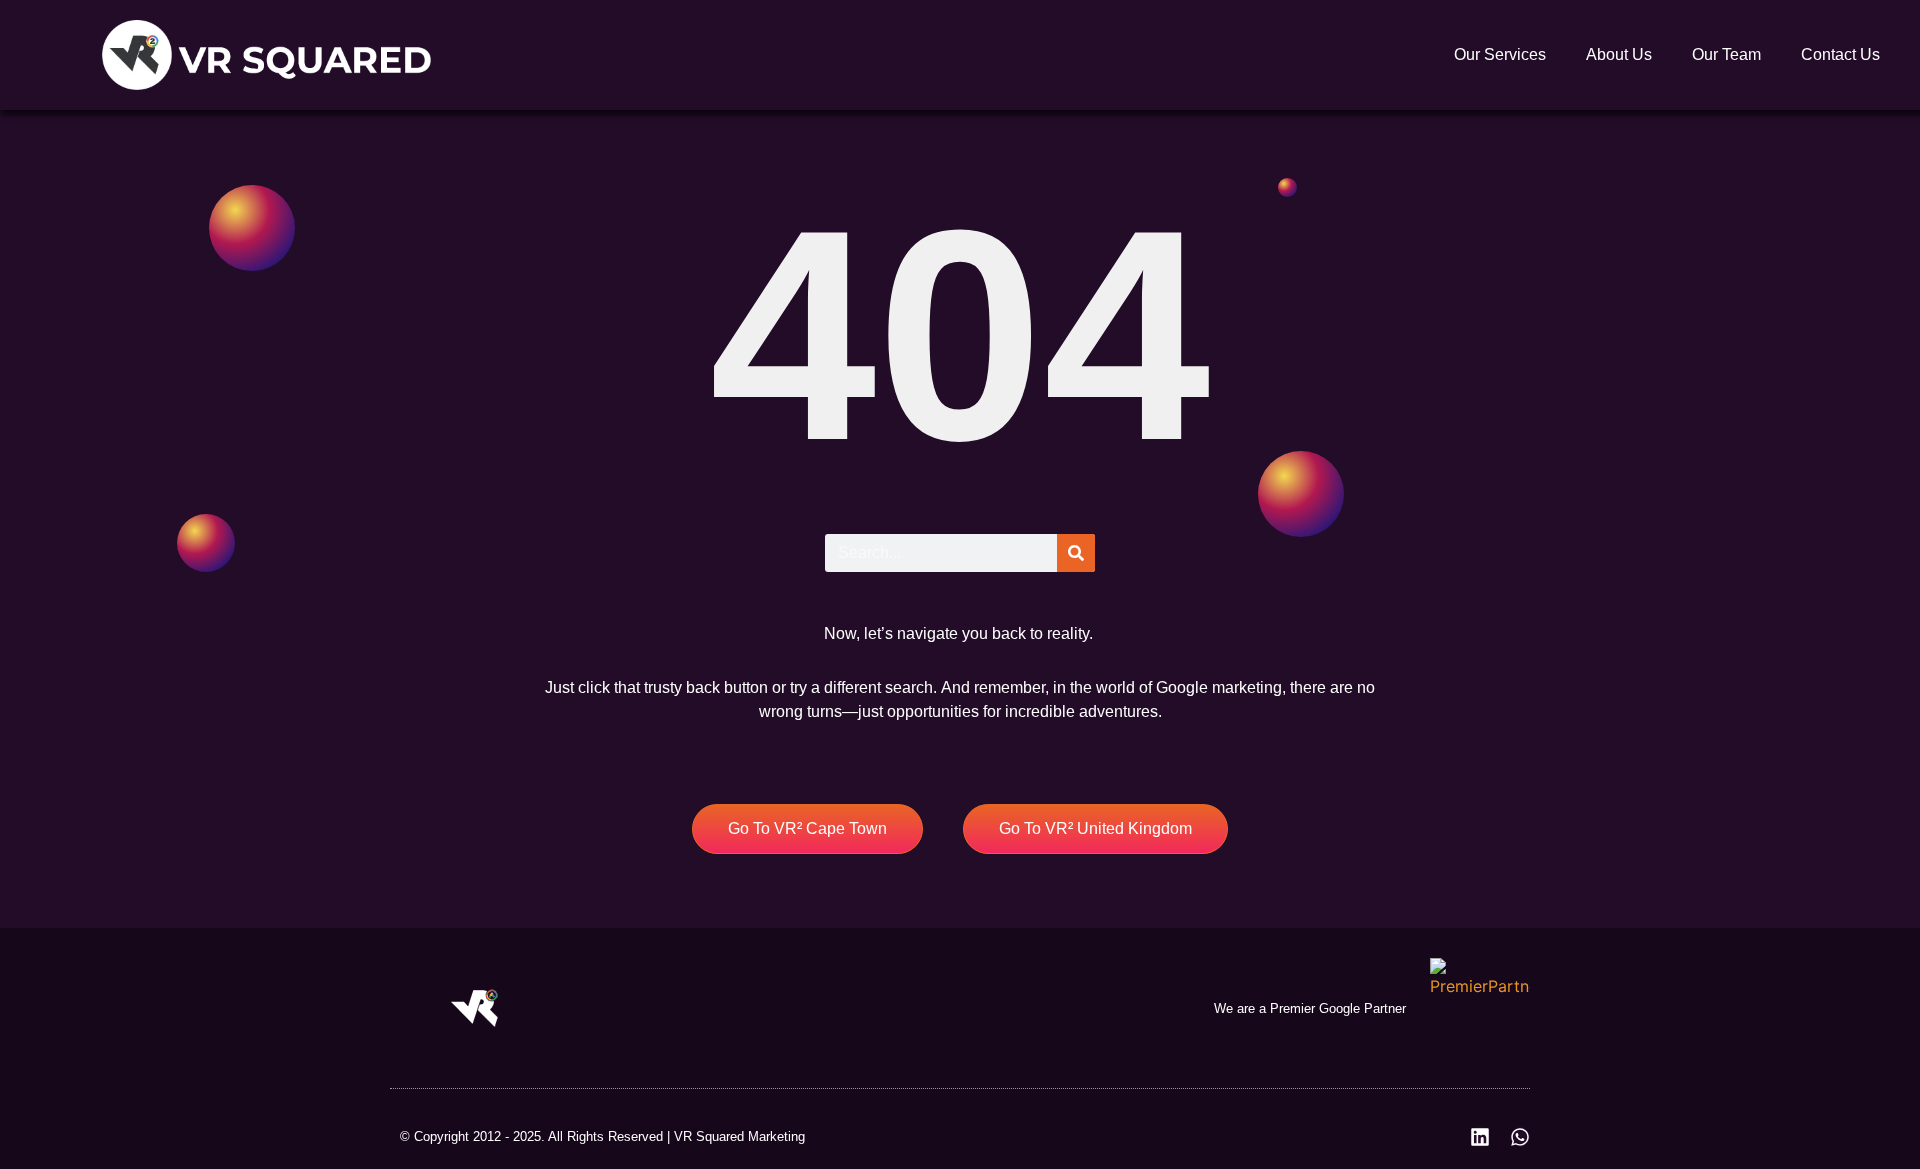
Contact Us (1840, 54)
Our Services (1500, 54)
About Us (1619, 54)
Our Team (1726, 54)
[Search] (1076, 553)
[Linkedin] (1480, 1137)
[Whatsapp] (1520, 1137)
